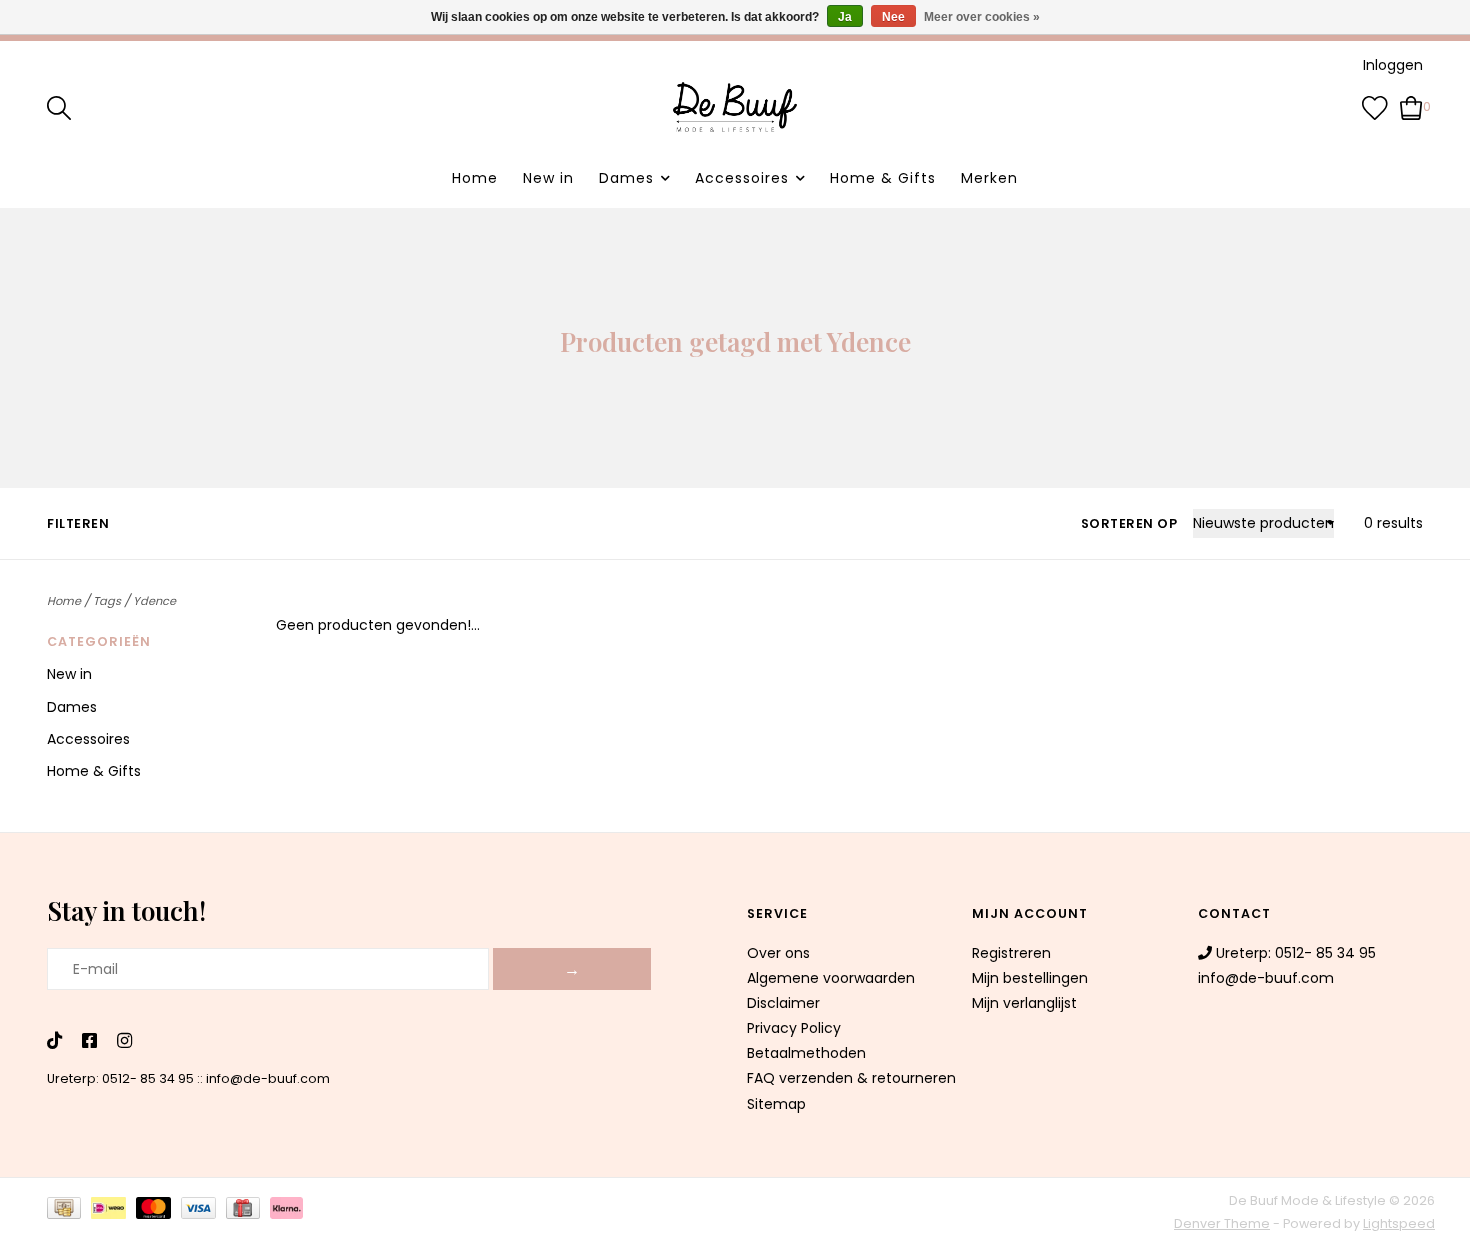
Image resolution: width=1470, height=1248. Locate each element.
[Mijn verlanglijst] (1375, 106)
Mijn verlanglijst (1024, 1003)
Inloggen (1393, 65)
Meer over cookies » (982, 17)
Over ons (778, 953)
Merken (989, 178)
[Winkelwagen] (1411, 106)
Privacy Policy (794, 1028)
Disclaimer (783, 1003)
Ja (845, 17)
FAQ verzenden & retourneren (851, 1078)
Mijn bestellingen (1030, 978)
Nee (893, 17)
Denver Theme (1222, 1223)
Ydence (154, 601)
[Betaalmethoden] (69, 1212)
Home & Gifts (883, 178)
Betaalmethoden (806, 1053)
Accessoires (742, 178)
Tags (107, 601)
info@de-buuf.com (268, 1078)
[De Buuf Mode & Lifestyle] (735, 107)
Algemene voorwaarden (831, 978)
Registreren (1011, 953)
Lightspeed (1399, 1223)
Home (475, 178)
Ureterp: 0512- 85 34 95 (120, 1078)
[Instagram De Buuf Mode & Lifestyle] (124, 1042)
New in (548, 178)
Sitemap (776, 1104)
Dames (626, 178)
